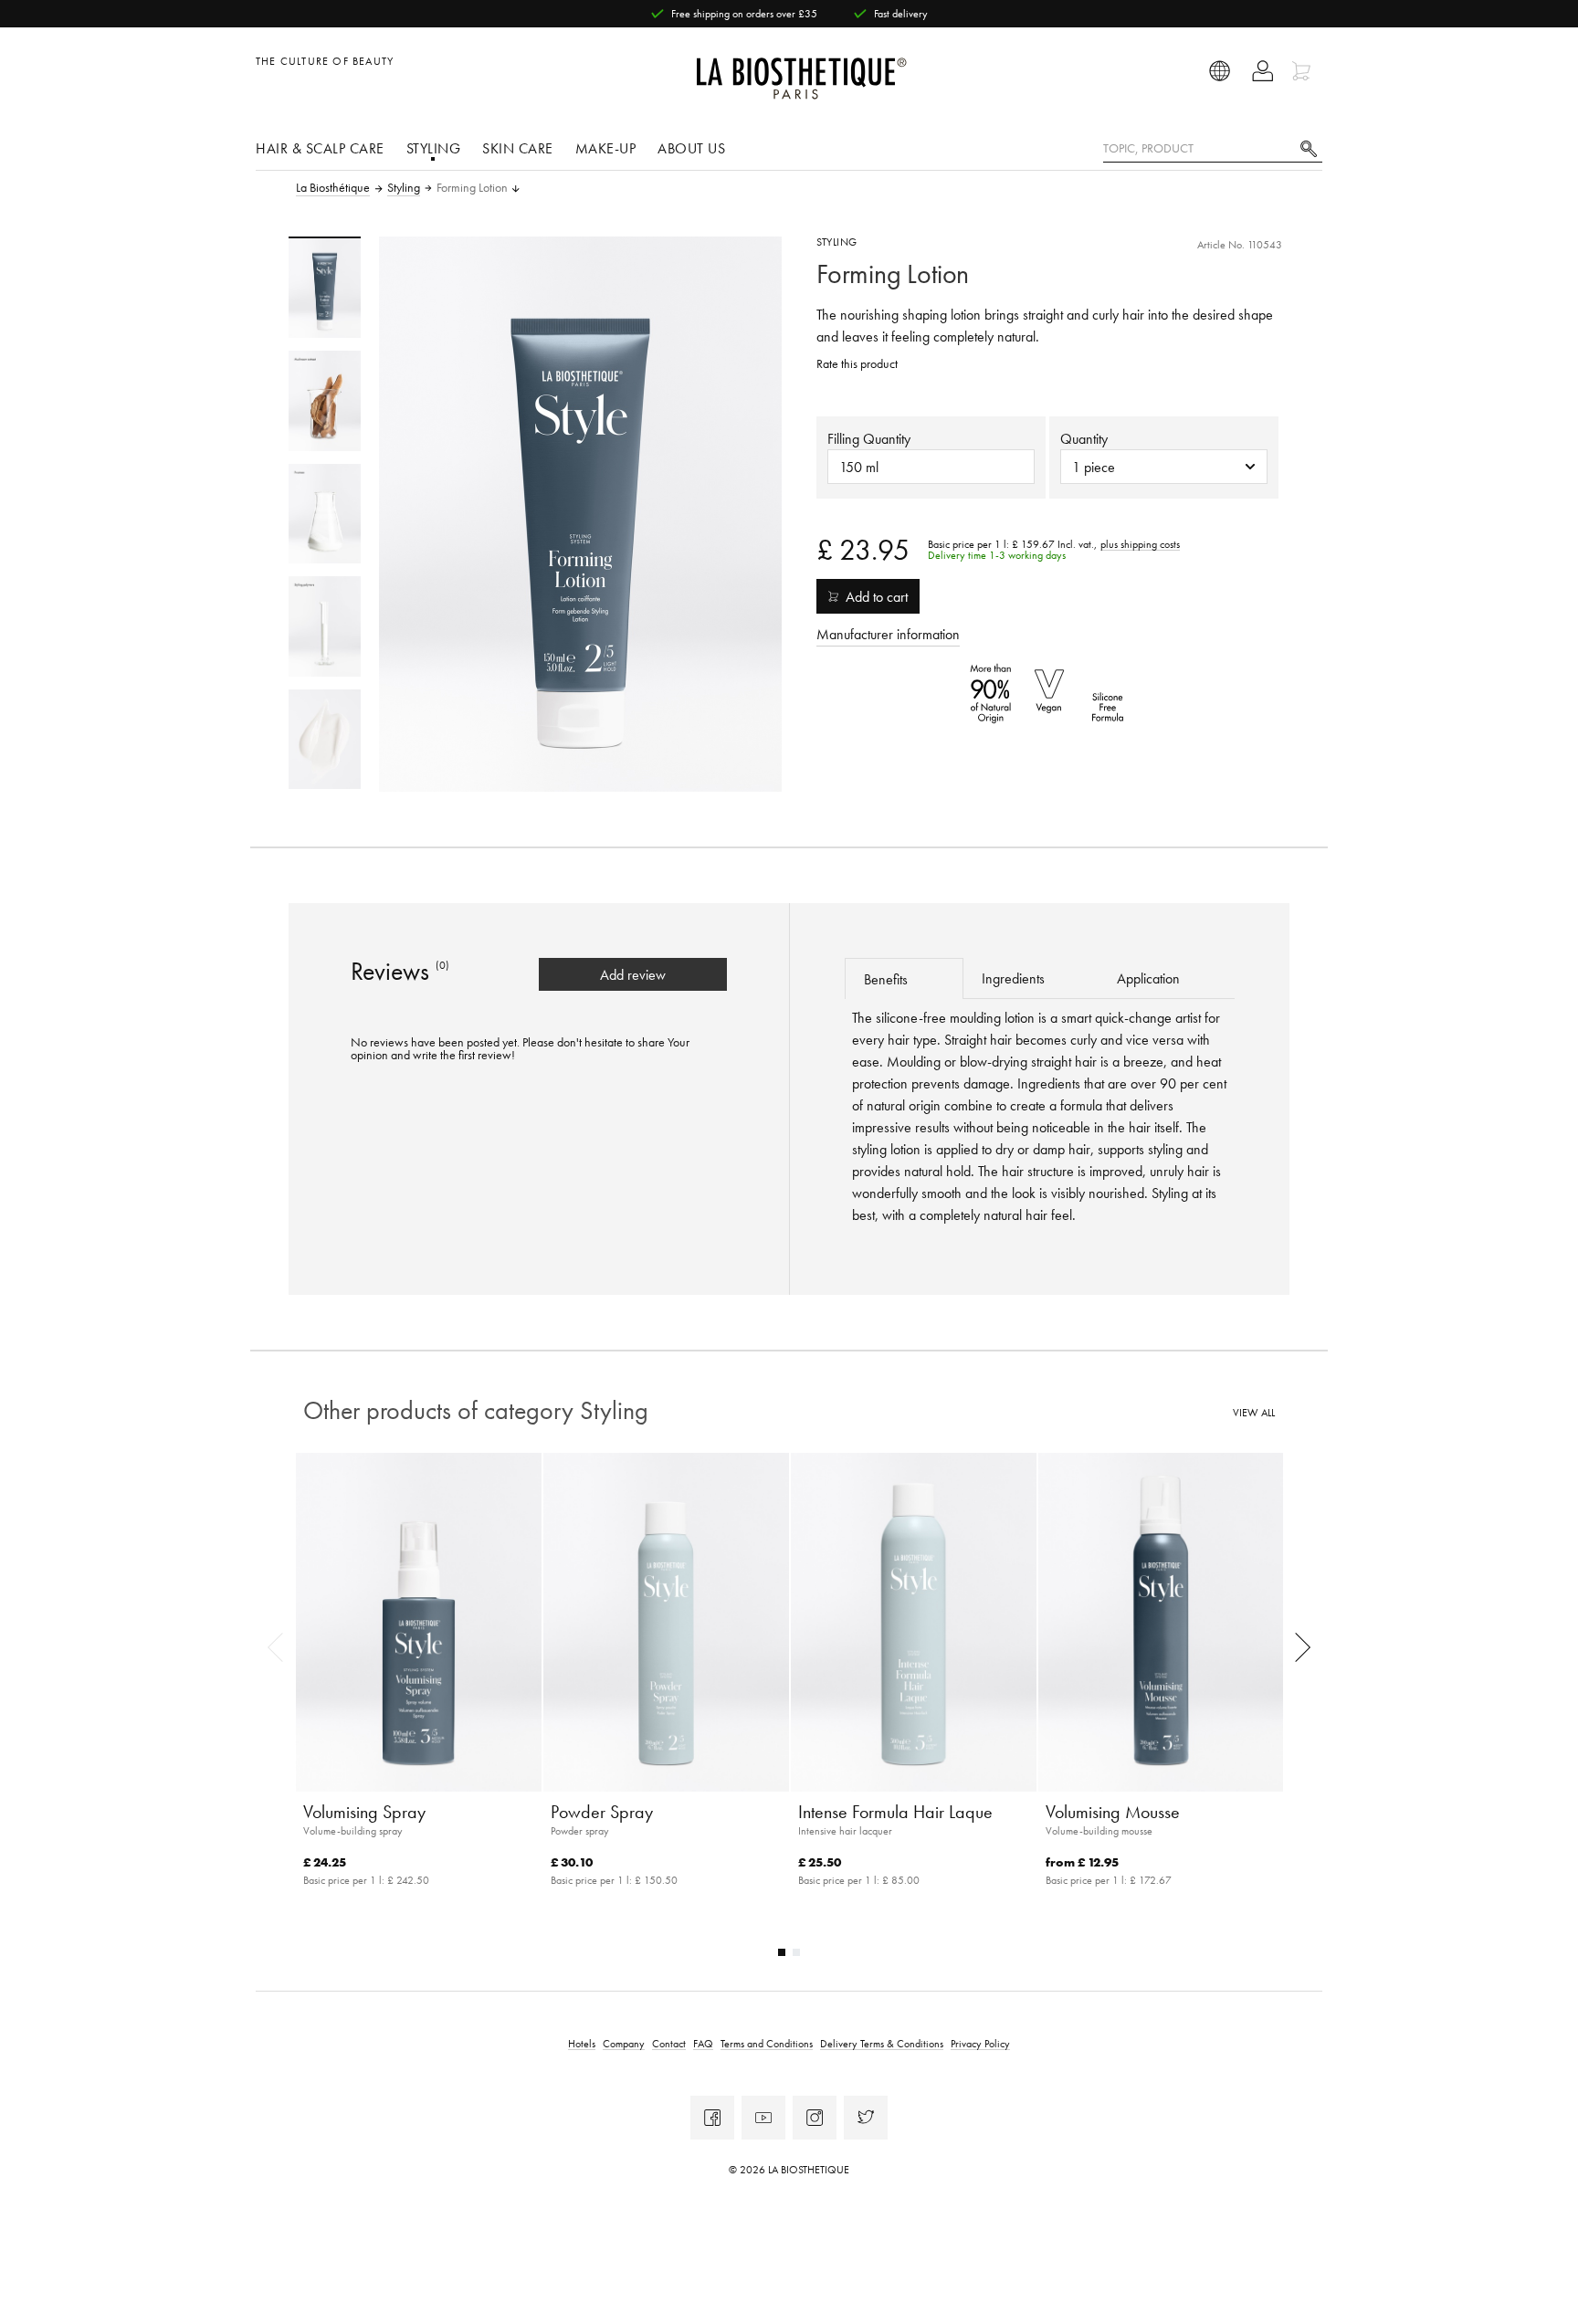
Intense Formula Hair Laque (895, 1812)
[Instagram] (815, 2118)
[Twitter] (866, 2118)
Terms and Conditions (767, 2043)
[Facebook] (712, 2118)
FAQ (703, 2043)
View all (1254, 1413)
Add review (633, 974)
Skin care (518, 148)
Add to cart (877, 596)
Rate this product (857, 364)
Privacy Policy (980, 2043)
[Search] (1309, 147)
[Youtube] (763, 2118)
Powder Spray (602, 1812)
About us (691, 148)
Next (1297, 1646)
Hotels (582, 2043)
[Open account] (1262, 71)
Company (624, 2043)
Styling (434, 148)
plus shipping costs (1140, 544)
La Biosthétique (333, 188)
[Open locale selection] (1220, 71)
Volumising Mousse (1113, 1812)
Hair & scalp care (320, 148)
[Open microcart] (1304, 71)
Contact (669, 2043)
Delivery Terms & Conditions (882, 2043)
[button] (1164, 467)
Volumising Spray (364, 1812)
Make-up (606, 148)
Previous (281, 1646)
